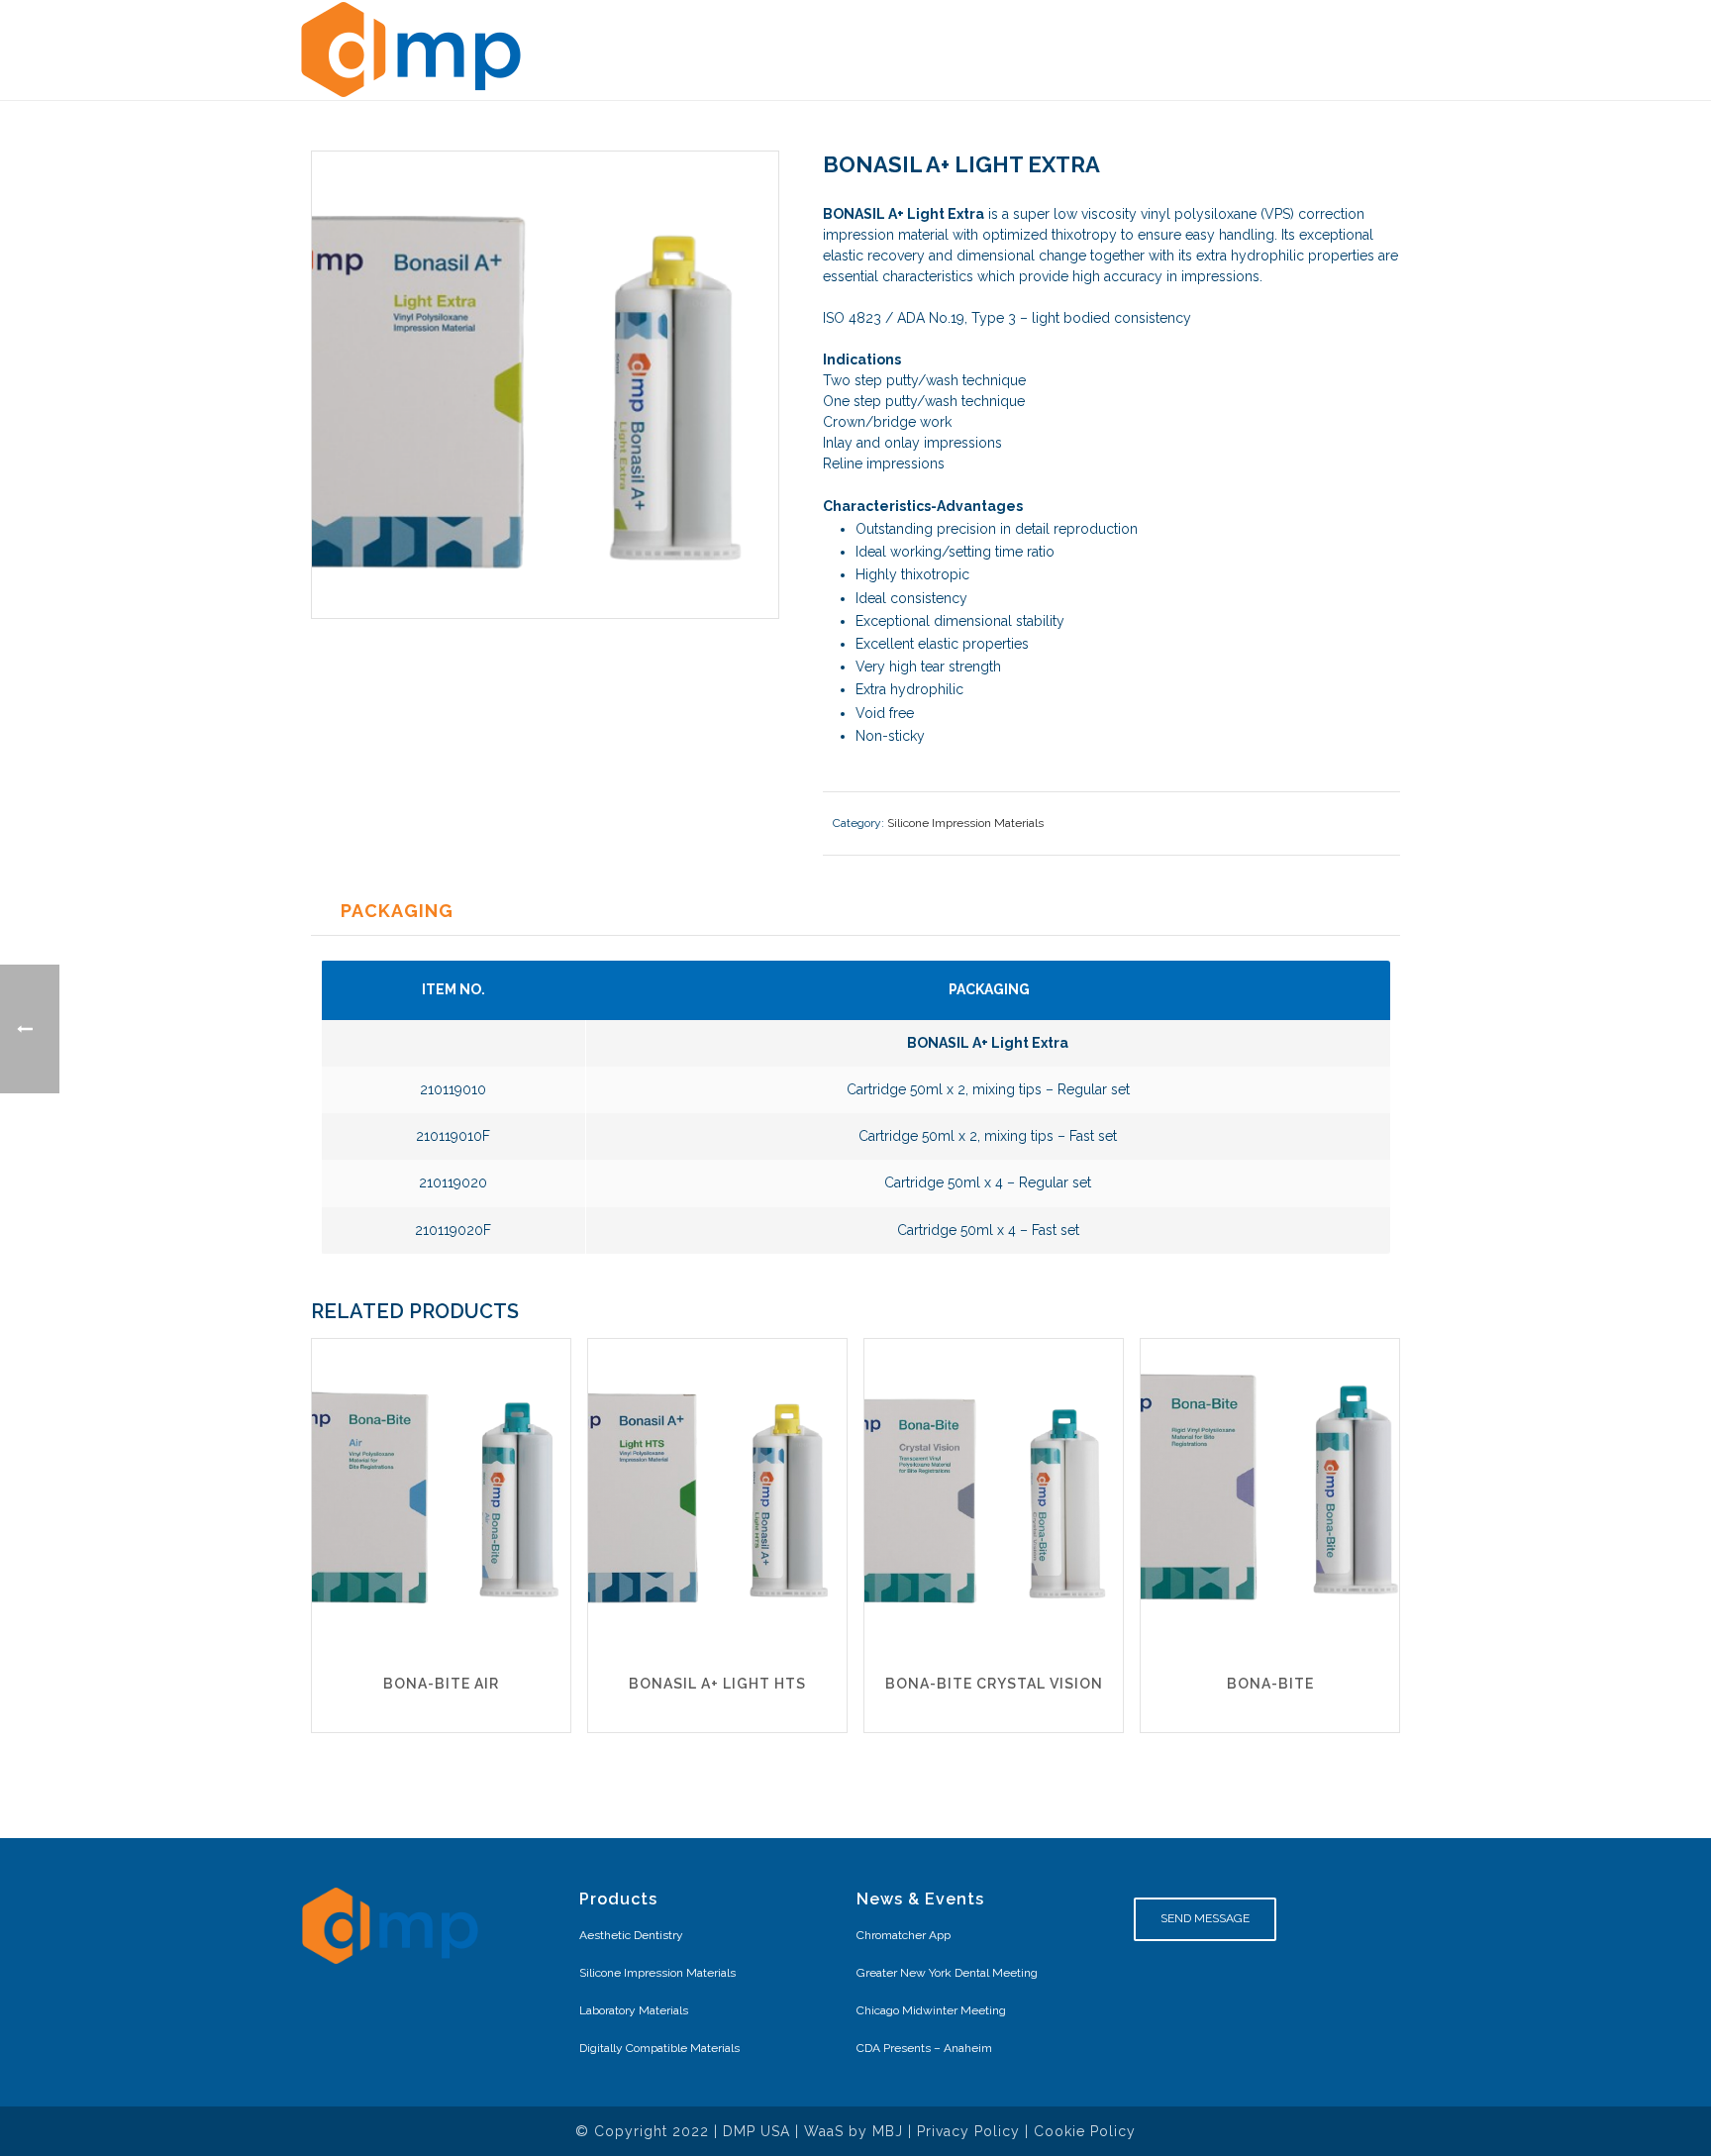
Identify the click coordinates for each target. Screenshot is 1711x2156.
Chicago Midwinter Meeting (931, 2010)
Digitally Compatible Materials (659, 2048)
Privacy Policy (968, 2131)
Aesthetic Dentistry (631, 1935)
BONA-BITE (1270, 1684)
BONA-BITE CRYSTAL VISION (994, 1684)
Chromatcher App (904, 1935)
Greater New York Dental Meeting (947, 1973)
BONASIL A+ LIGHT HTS (717, 1684)
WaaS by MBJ (854, 2131)
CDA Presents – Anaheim (924, 2048)
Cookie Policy (1085, 2131)
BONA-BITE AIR (441, 1684)
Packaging (397, 911)
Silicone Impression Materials (965, 823)
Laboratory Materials (634, 2010)
